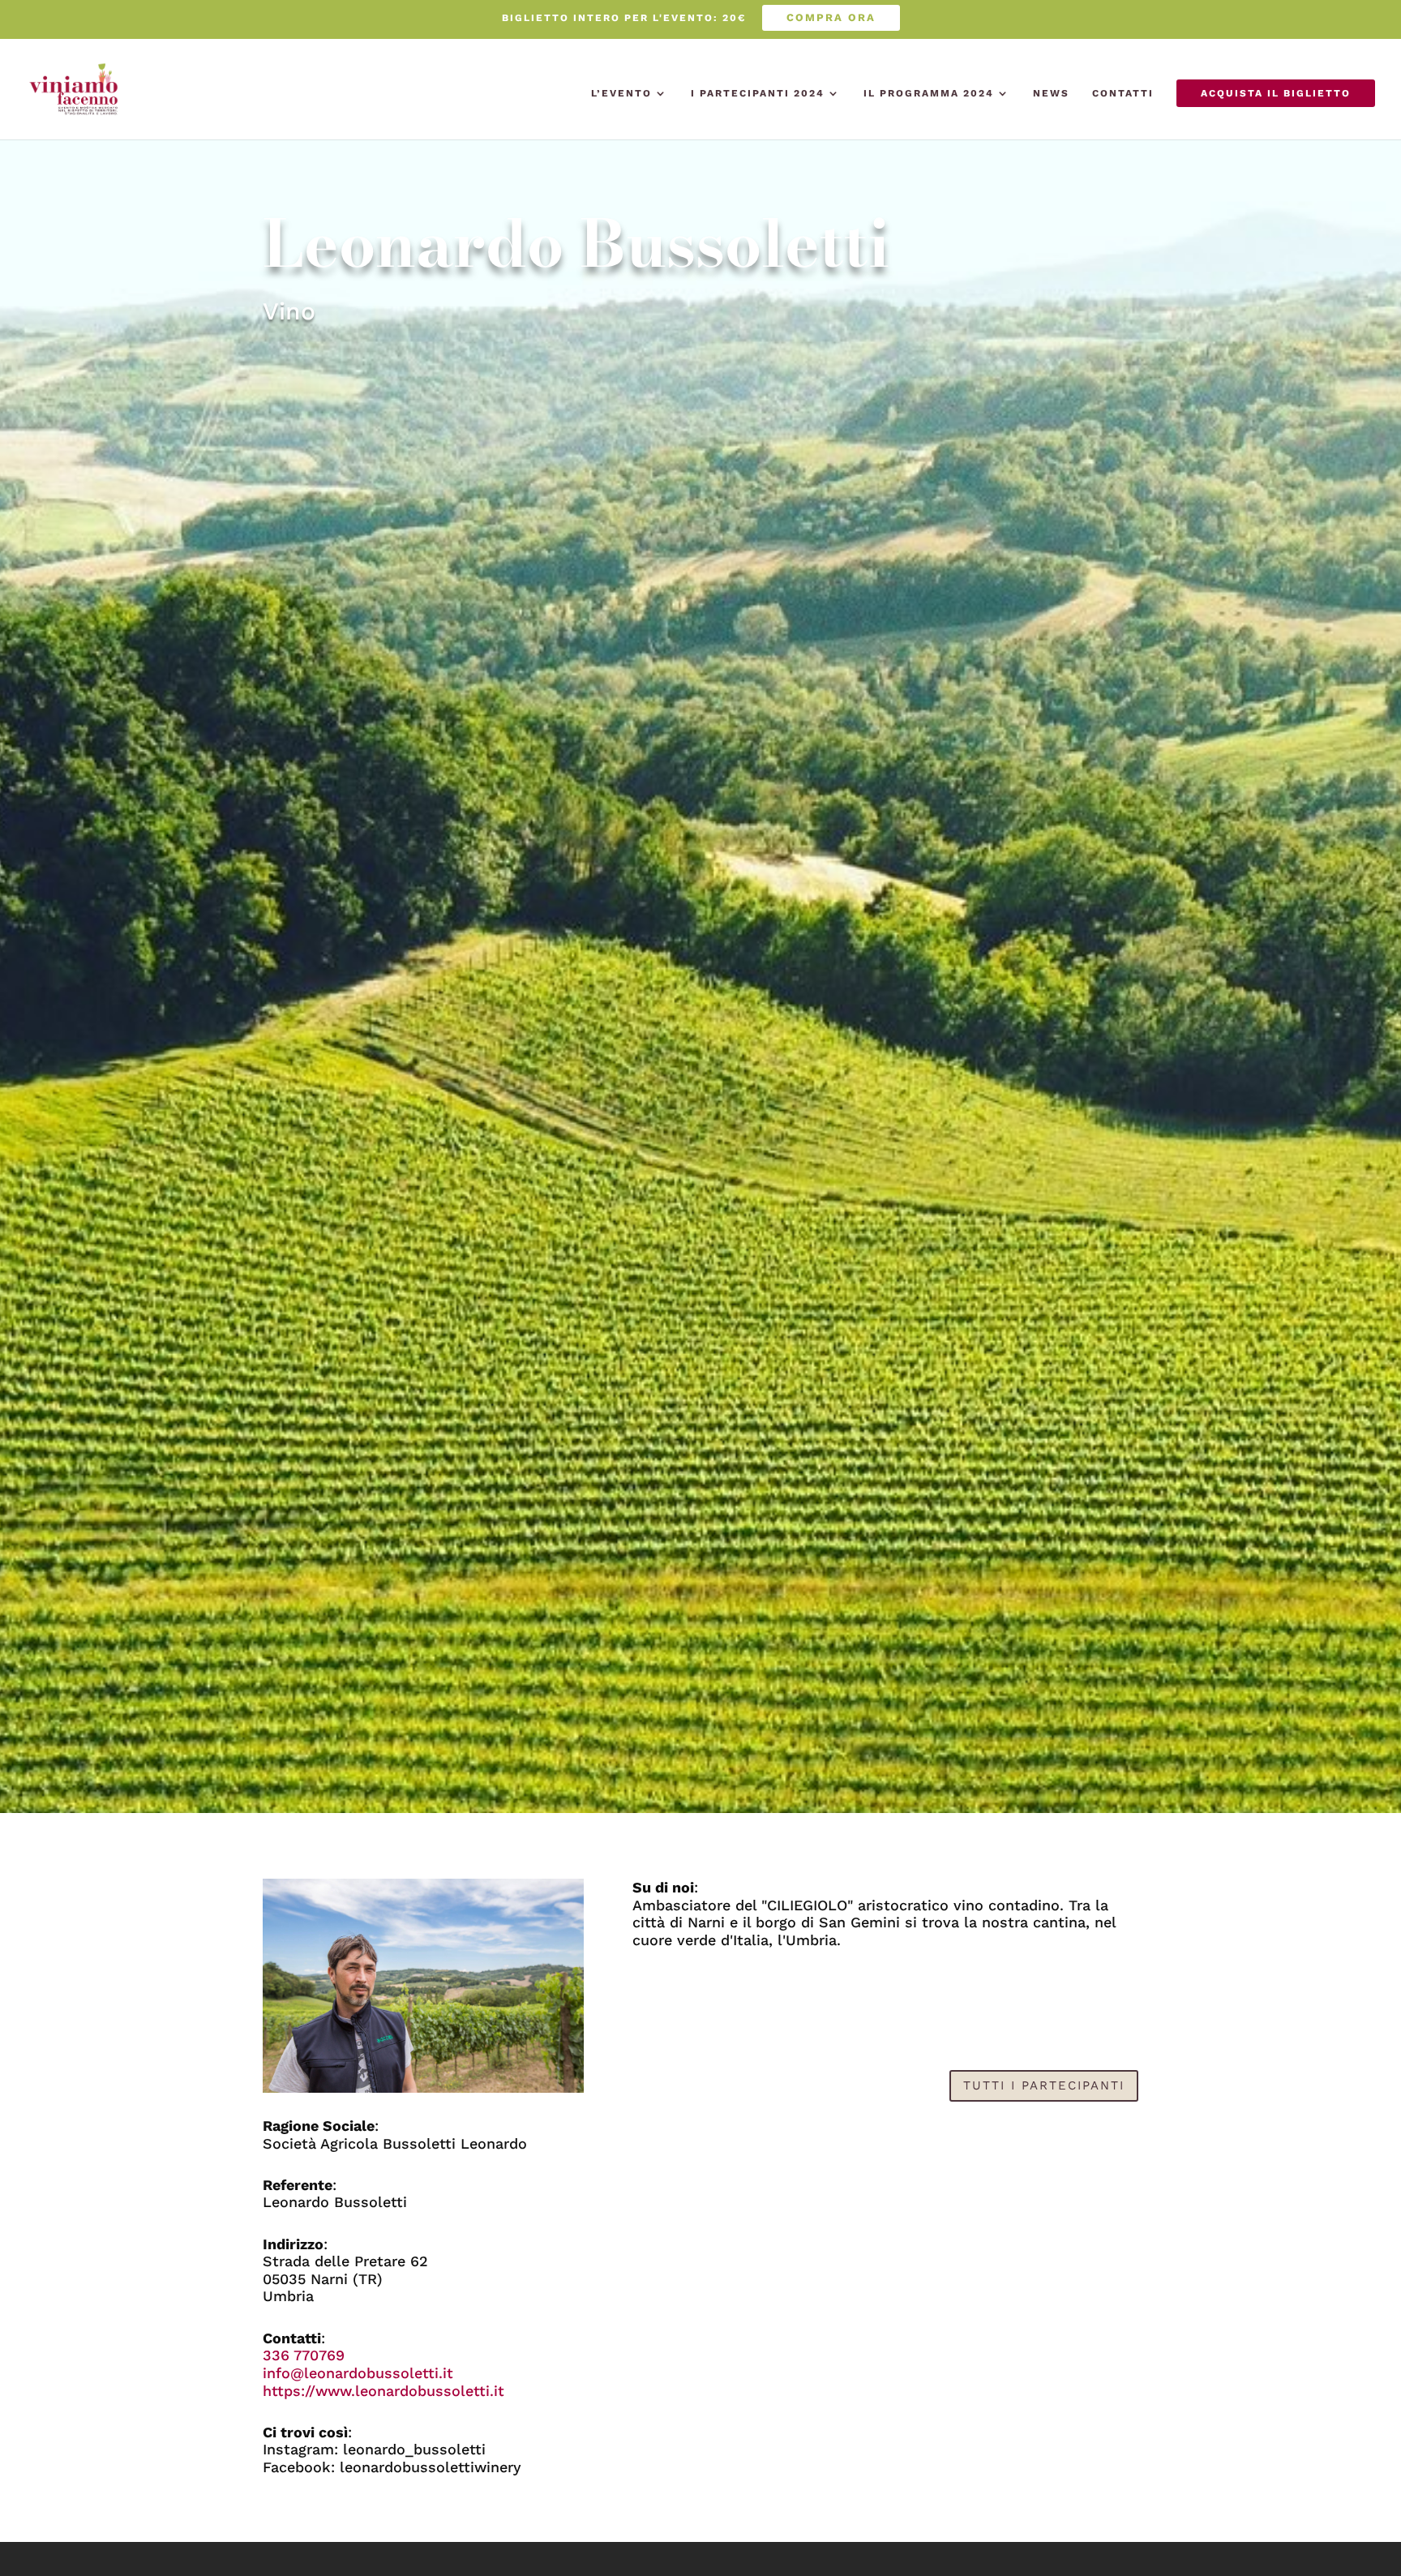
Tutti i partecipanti (1044, 2085)
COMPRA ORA (831, 17)
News (1051, 93)
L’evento (621, 93)
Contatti (1123, 93)
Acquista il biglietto (1276, 93)
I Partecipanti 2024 (758, 93)
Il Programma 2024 (929, 93)
